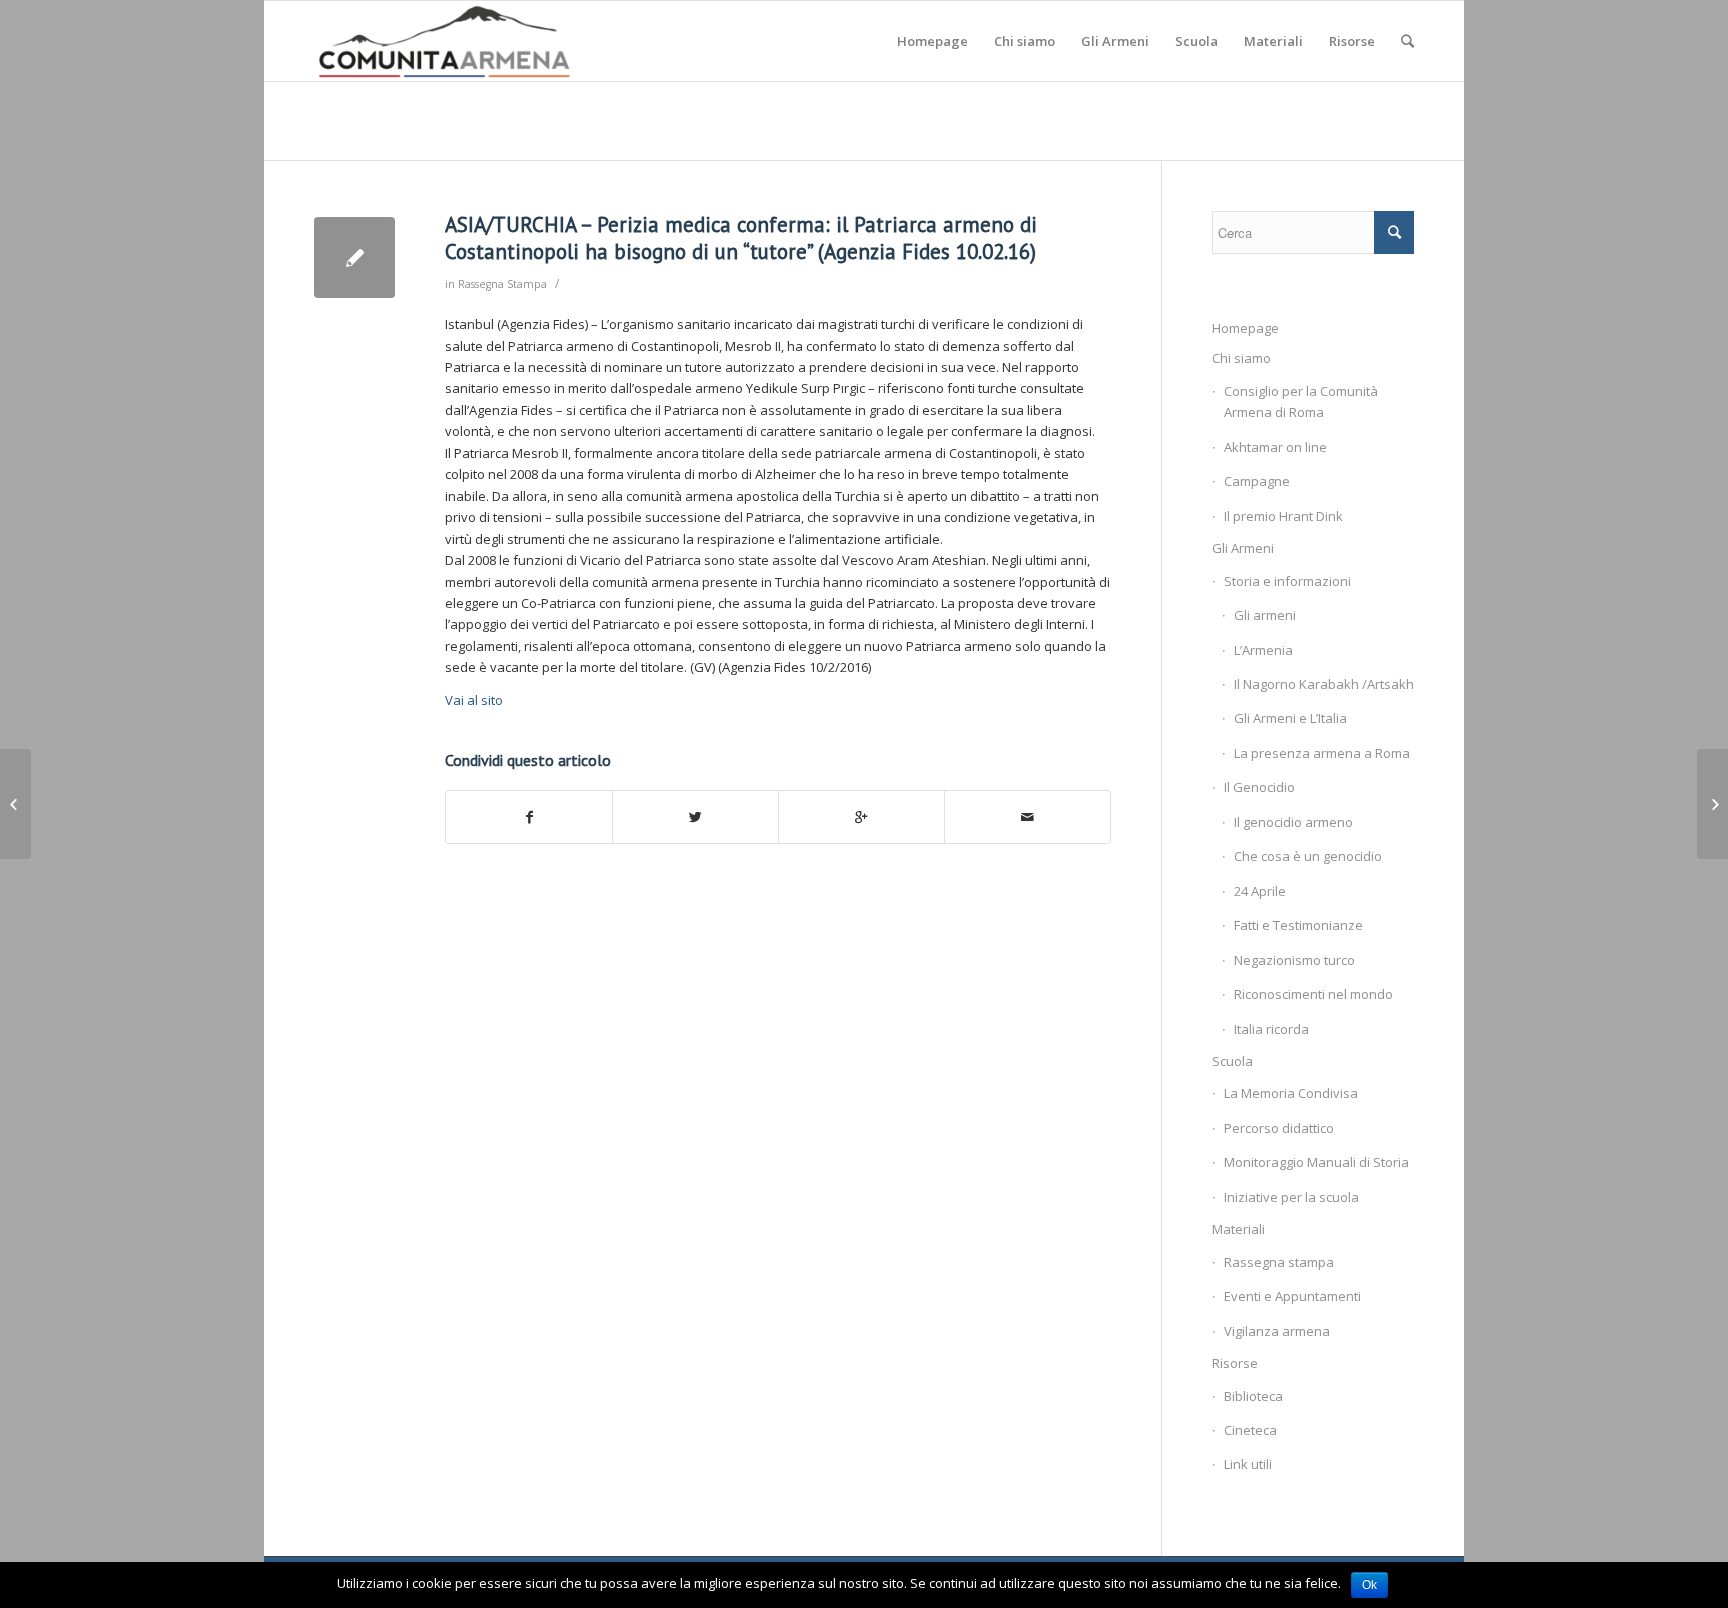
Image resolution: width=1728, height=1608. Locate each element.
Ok (1369, 1585)
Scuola (1232, 1061)
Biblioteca (1253, 1396)
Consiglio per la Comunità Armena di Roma (1301, 401)
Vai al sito (474, 700)
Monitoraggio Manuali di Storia (1316, 1162)
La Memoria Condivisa (1291, 1093)
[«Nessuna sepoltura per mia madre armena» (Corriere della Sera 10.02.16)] (15, 804)
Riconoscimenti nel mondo (1313, 994)
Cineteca (1250, 1430)
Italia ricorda (1271, 1029)
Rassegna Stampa (502, 284)
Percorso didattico (1279, 1128)
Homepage (1245, 328)
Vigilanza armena (1277, 1331)
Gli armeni (1265, 615)
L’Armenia (1263, 650)
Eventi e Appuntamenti (1292, 1296)
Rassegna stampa (1279, 1262)
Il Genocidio (1259, 787)
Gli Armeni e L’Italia (1290, 718)
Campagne (1257, 481)
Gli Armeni (1243, 548)
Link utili (1248, 1464)
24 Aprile (1260, 891)
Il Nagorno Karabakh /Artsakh (1324, 684)
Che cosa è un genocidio (1308, 856)
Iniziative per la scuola (1291, 1197)
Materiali (1238, 1229)
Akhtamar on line (1275, 447)
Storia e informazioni (1287, 581)
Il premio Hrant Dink (1283, 516)
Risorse (1235, 1363)
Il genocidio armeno (1293, 822)
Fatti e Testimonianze (1298, 925)
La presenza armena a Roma (1322, 753)
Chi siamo (1241, 358)
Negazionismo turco (1294, 960)
